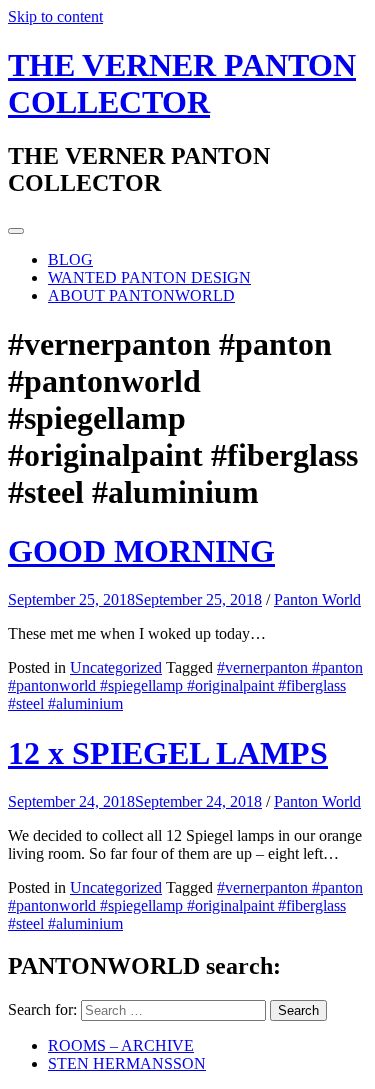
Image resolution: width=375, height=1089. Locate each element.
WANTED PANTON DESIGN (149, 277)
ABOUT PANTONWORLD (141, 295)
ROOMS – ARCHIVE (121, 1045)
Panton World (317, 599)
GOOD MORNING (141, 551)
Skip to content (55, 16)
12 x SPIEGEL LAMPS (168, 753)
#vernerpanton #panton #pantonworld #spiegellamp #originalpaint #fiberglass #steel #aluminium (185, 685)
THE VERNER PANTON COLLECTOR (182, 83)
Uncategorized (116, 667)
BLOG (70, 259)
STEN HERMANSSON (127, 1063)
